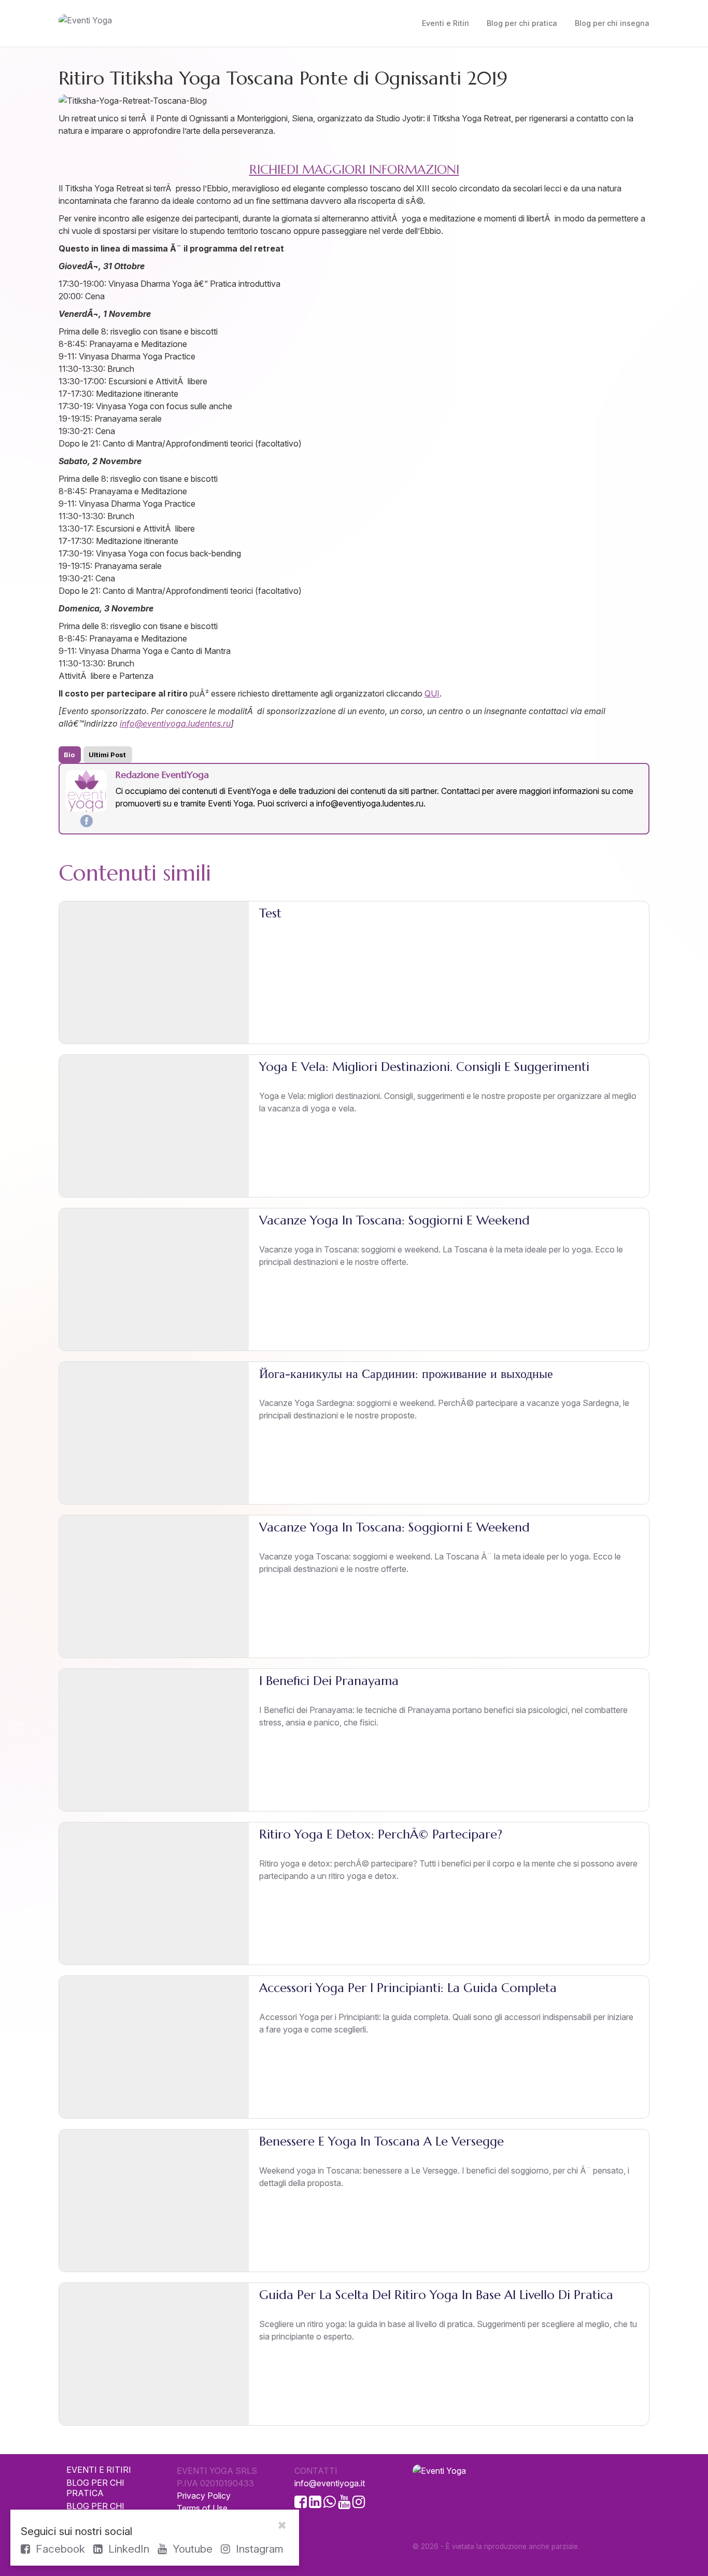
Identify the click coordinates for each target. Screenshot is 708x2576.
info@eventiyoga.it (330, 2483)
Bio (69, 755)
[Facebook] (87, 821)
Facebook (59, 2549)
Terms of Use (202, 2508)
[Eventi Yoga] (152, 23)
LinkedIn (127, 2549)
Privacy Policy (204, 2496)
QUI (432, 693)
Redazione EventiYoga (162, 775)
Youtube (191, 2549)
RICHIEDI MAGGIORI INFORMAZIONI (354, 170)
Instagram (258, 2549)
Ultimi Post (107, 755)
